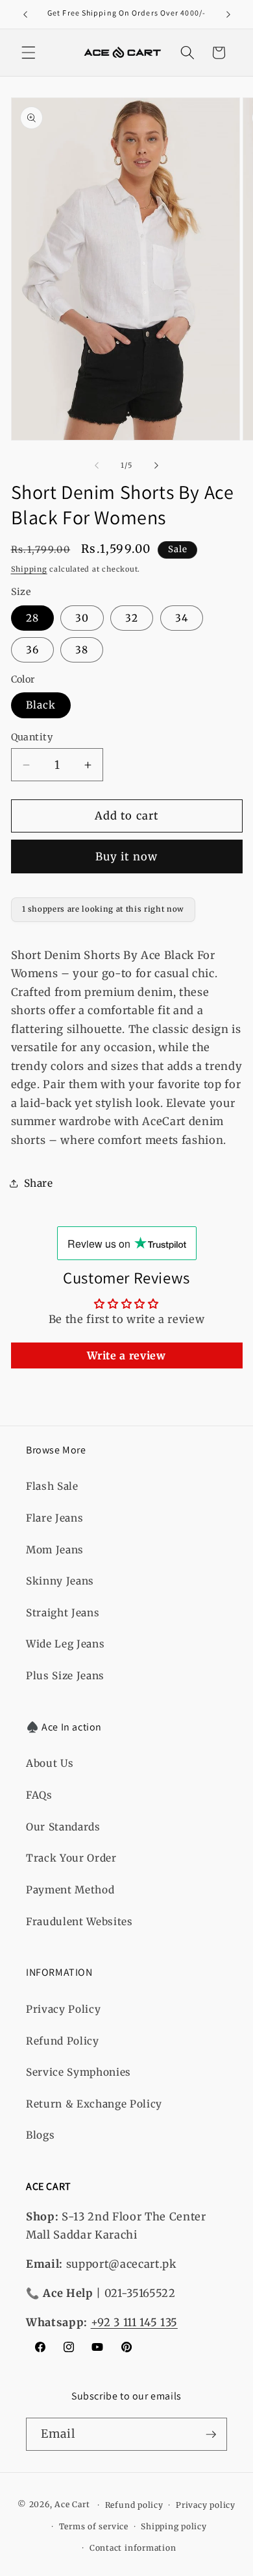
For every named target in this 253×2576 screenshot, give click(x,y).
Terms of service (94, 2526)
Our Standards (63, 1827)
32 (132, 618)
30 (82, 618)
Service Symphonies (78, 2072)
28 (32, 618)
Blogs (40, 2135)
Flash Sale (52, 1486)
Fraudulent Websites (79, 1922)
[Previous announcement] (25, 14)
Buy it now (126, 857)
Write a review (126, 1355)
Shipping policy (174, 2526)
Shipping (29, 569)
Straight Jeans (63, 1613)
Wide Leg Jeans (65, 1644)
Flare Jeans (54, 1518)
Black (41, 705)
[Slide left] (97, 465)
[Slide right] (156, 465)
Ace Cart (73, 2505)
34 (182, 618)
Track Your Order (71, 1858)
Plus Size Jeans (65, 1676)
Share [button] (39, 1183)
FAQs (39, 1795)
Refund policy (134, 2505)
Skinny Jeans (60, 1581)
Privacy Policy (63, 2009)
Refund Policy (63, 2041)
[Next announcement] (228, 14)
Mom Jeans (55, 1550)
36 (32, 650)
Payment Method (70, 1890)
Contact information (133, 2548)
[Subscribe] (211, 2435)
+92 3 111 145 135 (134, 2323)
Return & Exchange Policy (94, 2104)
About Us (50, 1763)
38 (82, 650)
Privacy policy (206, 2505)
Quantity (32, 737)
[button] (29, 53)
